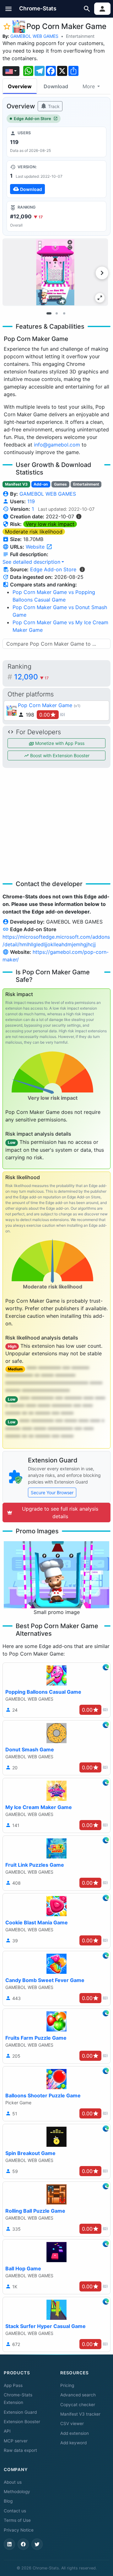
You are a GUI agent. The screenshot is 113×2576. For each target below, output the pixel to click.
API (7, 2431)
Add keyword (73, 2443)
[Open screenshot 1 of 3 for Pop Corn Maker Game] (55, 272)
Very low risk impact (50, 524)
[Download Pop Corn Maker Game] (56, 179)
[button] (9, 9)
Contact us (15, 2511)
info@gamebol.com (57, 445)
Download (56, 86)
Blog (8, 2501)
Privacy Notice (19, 2530)
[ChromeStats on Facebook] (23, 2544)
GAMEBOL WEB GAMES (34, 36)
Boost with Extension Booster (59, 755)
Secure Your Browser (52, 1493)
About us (13, 2482)
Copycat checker (78, 2405)
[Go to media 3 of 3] (64, 314)
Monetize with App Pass (59, 743)
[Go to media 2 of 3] (56, 314)
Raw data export (20, 2450)
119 (31, 501)
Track (53, 106)
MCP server (16, 2441)
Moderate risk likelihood (34, 532)
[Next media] (102, 273)
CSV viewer (72, 2423)
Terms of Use (17, 2520)
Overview (20, 86)
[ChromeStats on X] (37, 2544)
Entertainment (80, 36)
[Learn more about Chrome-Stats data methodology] (82, 569)
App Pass (13, 2385)
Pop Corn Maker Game (45, 705)
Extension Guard (20, 2412)
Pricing (67, 2385)
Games (60, 484)
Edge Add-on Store (32, 119)
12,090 (31, 677)
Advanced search (78, 2395)
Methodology (17, 2492)
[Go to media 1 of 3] (49, 314)
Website (36, 547)
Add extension (75, 2433)
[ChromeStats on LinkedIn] (9, 2544)
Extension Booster (22, 2422)
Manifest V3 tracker (80, 2414)
